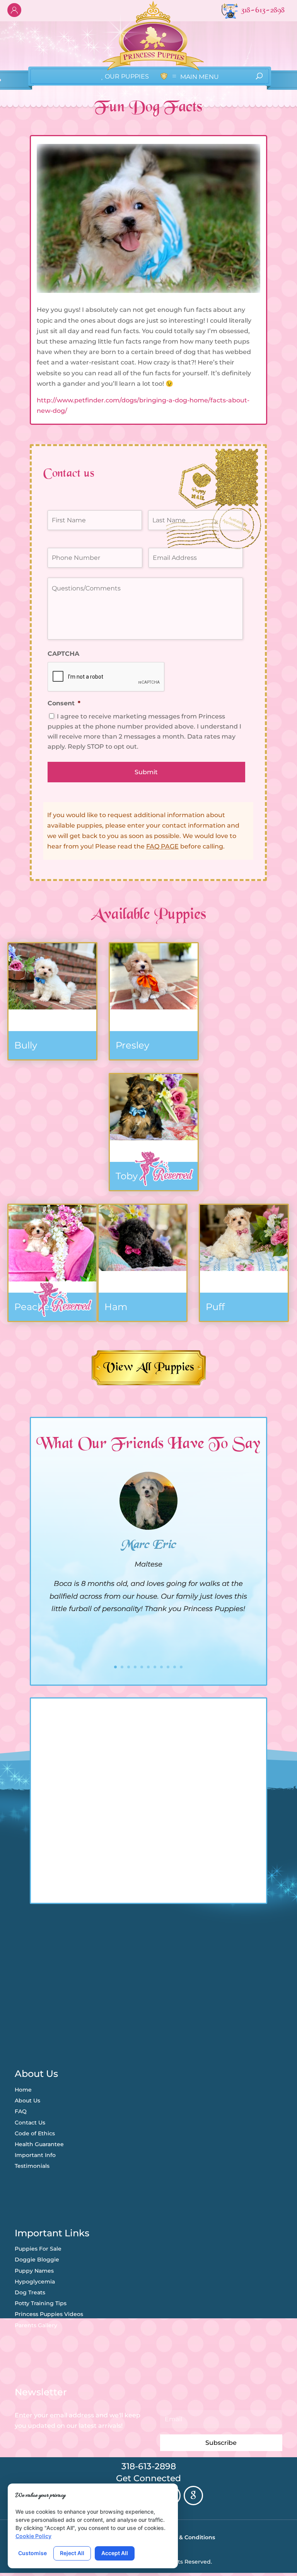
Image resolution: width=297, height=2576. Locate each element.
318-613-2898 (149, 2466)
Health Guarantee (39, 2144)
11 (181, 1667)
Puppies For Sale (38, 2249)
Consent (64, 703)
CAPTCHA (63, 654)
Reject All (72, 2553)
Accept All (115, 2553)
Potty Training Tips (41, 2303)
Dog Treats (30, 2292)
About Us (27, 2100)
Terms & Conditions (188, 2537)
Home (23, 2090)
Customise (32, 2553)
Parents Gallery (36, 2325)
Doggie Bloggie (37, 2260)
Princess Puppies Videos (49, 2314)
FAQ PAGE (162, 846)
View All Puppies (149, 1368)
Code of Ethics (35, 2133)
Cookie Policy (33, 2536)
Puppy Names (34, 2271)
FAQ (21, 2111)
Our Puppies (126, 76)
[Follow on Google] (193, 2496)
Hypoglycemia (35, 2282)
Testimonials (32, 2166)
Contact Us (30, 2123)
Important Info (35, 2155)
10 (175, 1667)
